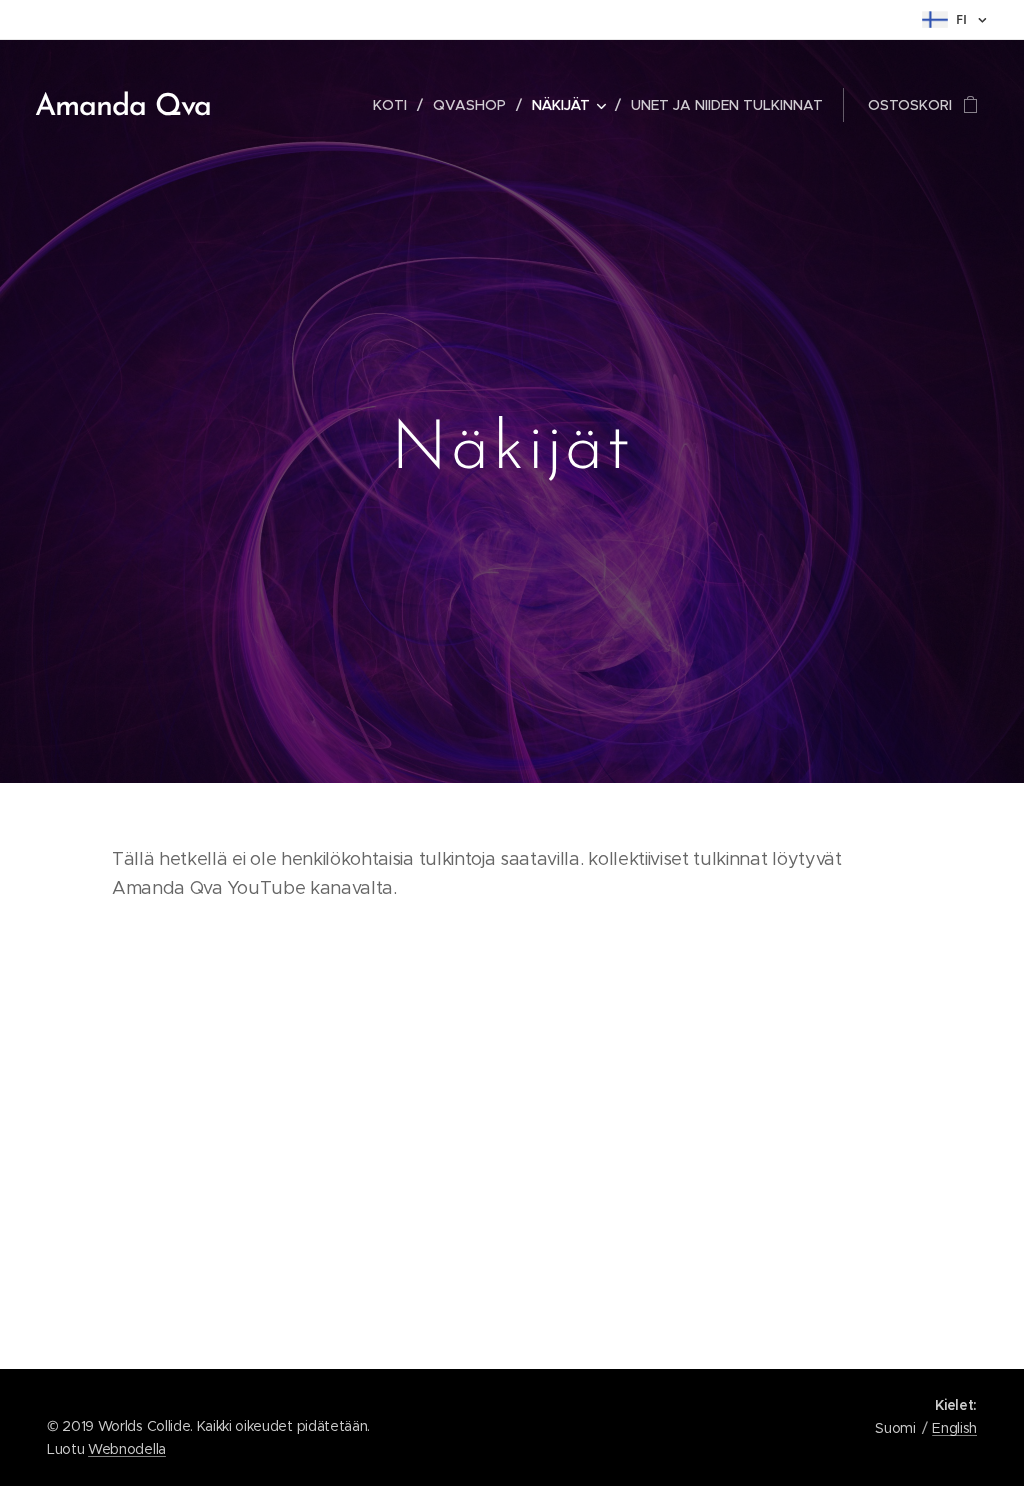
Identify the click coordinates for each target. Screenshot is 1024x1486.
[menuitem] (395, 105)
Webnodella (127, 1449)
